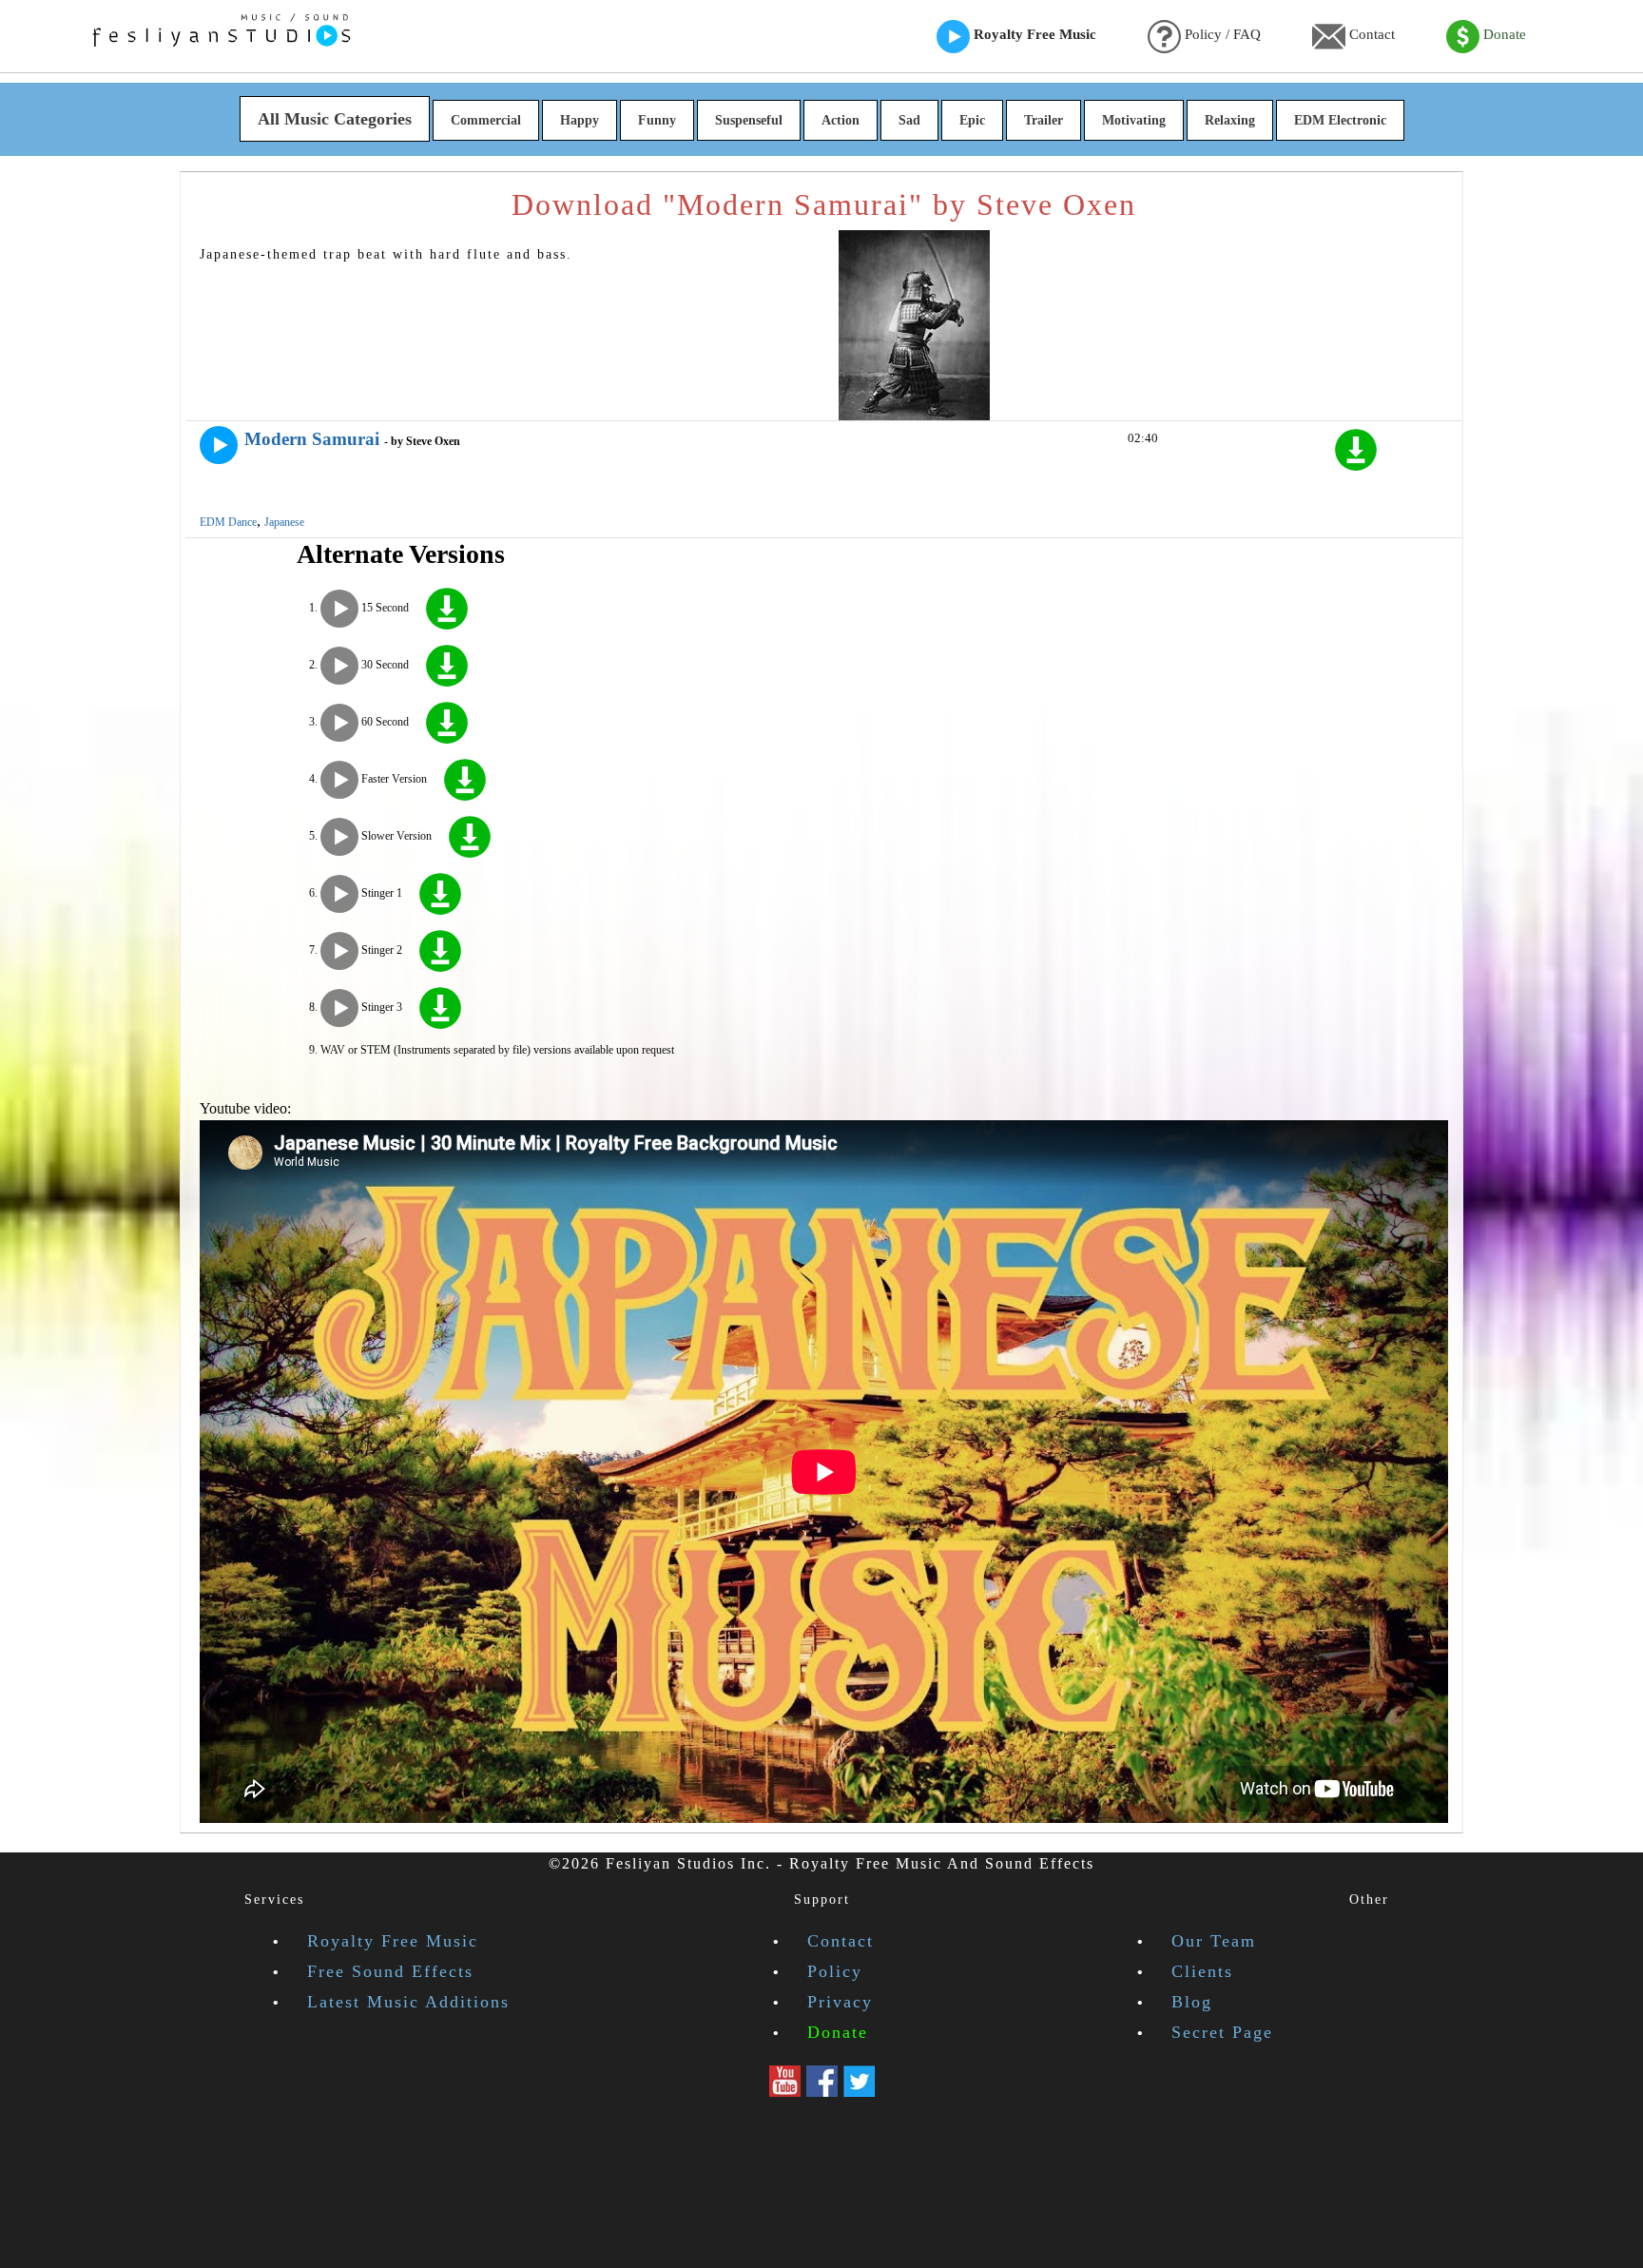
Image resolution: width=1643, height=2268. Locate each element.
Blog (1192, 2002)
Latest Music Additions (408, 2002)
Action (841, 120)
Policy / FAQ (1221, 34)
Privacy (840, 2002)
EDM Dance (228, 522)
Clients (1202, 1971)
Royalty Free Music (1033, 34)
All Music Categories (335, 119)
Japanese (284, 522)
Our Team (1214, 1941)
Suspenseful (749, 120)
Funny (657, 120)
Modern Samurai (312, 439)
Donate (1503, 34)
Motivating (1134, 120)
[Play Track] (219, 445)
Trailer (1044, 120)
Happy (580, 120)
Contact (1370, 34)
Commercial (486, 120)
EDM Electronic (1340, 120)
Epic (972, 120)
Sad (909, 120)
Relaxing (1230, 120)
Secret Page (1222, 2032)
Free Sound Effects (390, 1971)
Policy (835, 1971)
